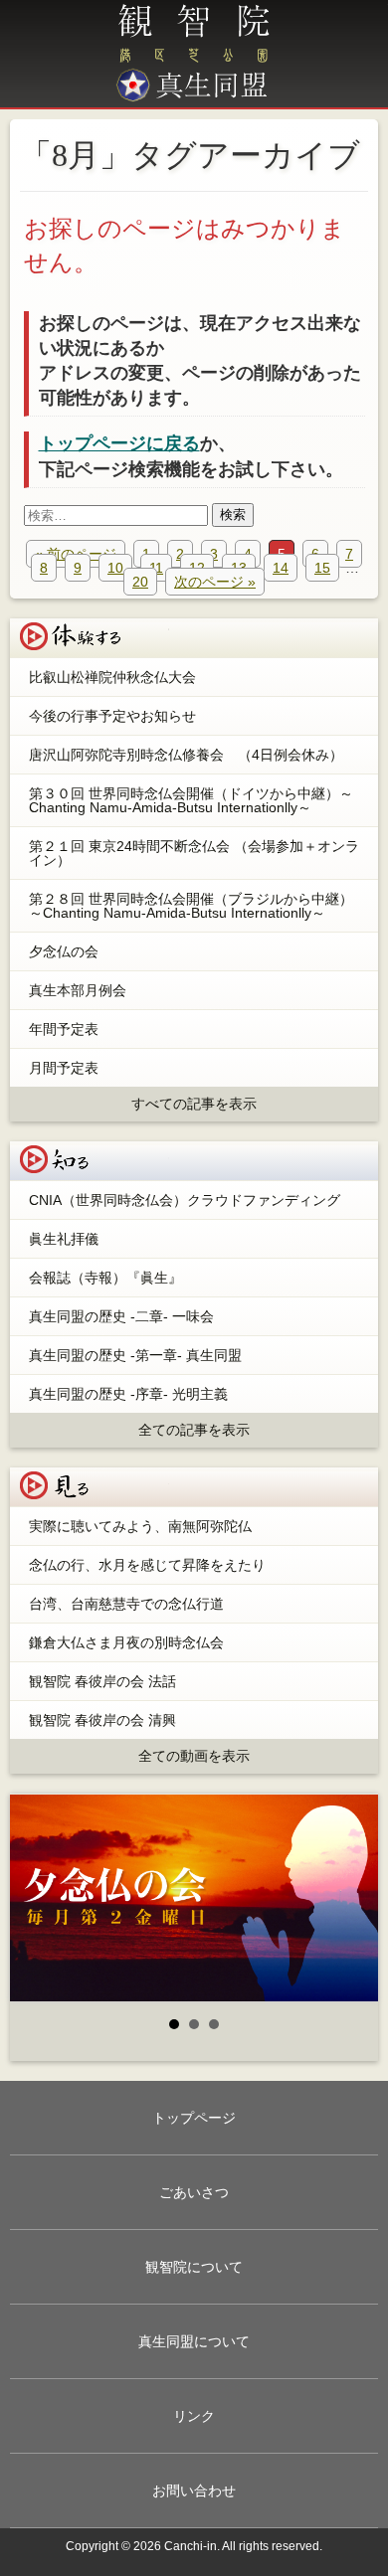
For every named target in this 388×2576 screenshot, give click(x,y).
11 (156, 568)
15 (322, 568)
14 (281, 568)
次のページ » (215, 582)
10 (115, 568)
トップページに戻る (119, 443)
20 (140, 582)
